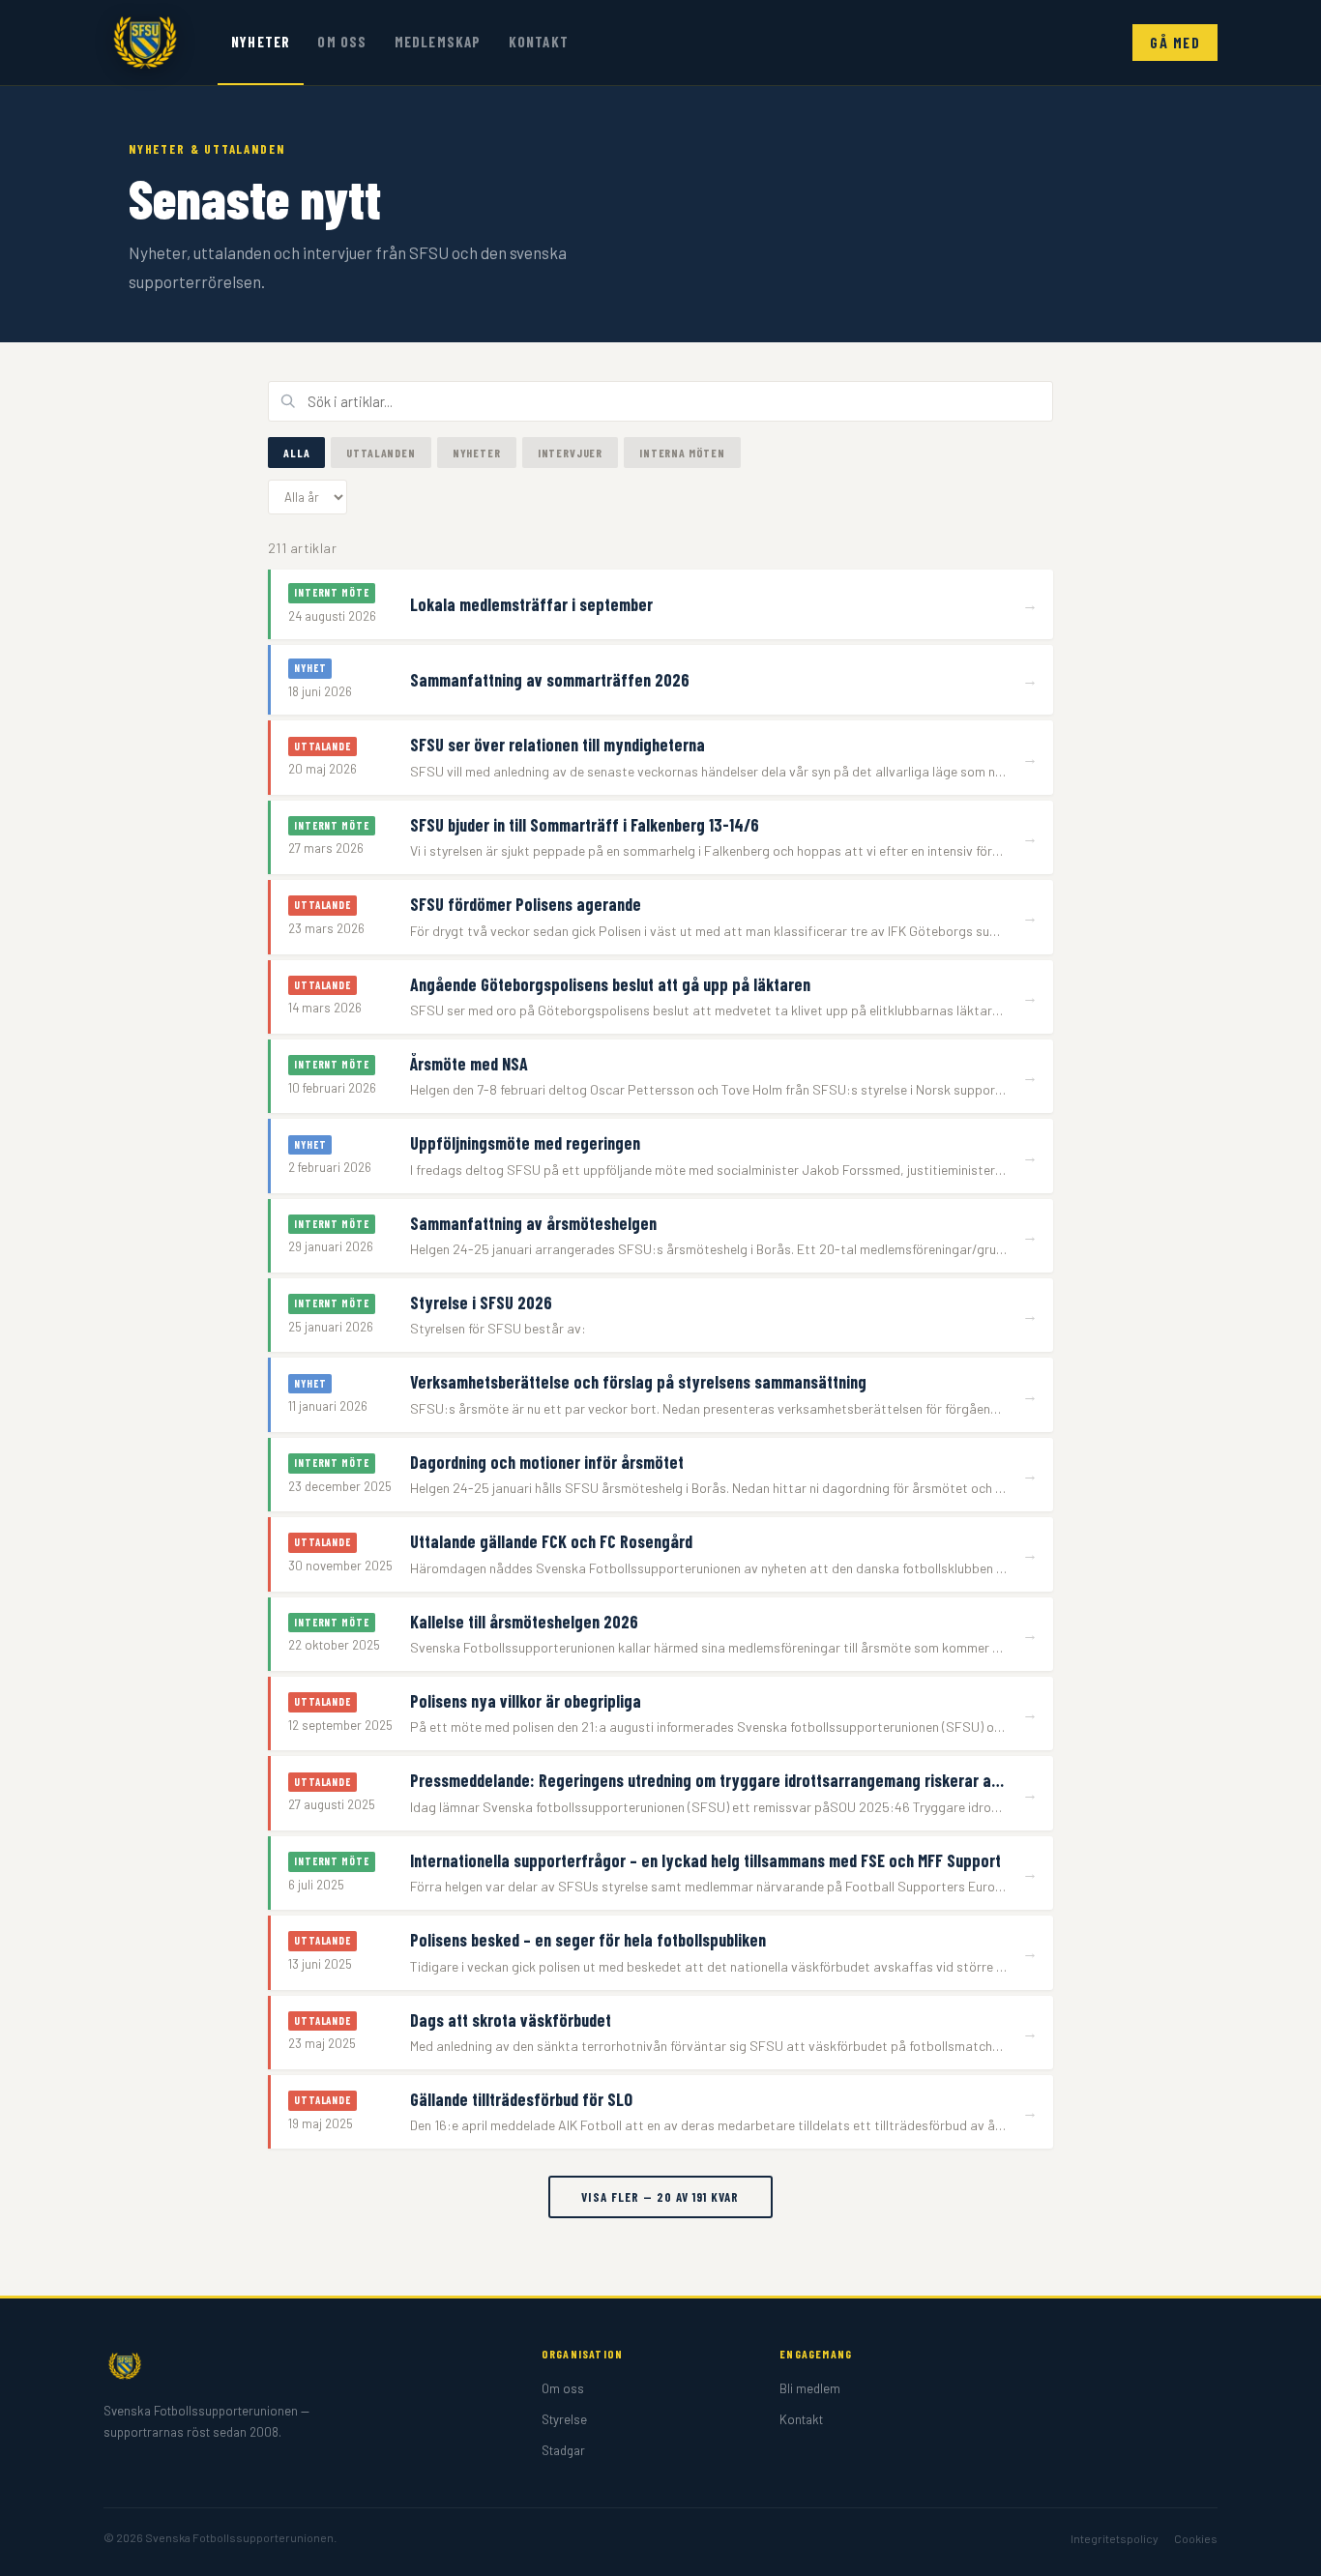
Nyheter (261, 42)
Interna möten (682, 453)
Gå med (1175, 43)
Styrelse (564, 2419)
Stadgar (563, 2450)
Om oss (342, 42)
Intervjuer (570, 453)
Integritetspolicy (1115, 2538)
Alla (296, 453)
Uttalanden (381, 453)
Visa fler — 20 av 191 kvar (660, 2197)
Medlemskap (438, 42)
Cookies (1196, 2538)
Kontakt (539, 42)
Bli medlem (810, 2388)
